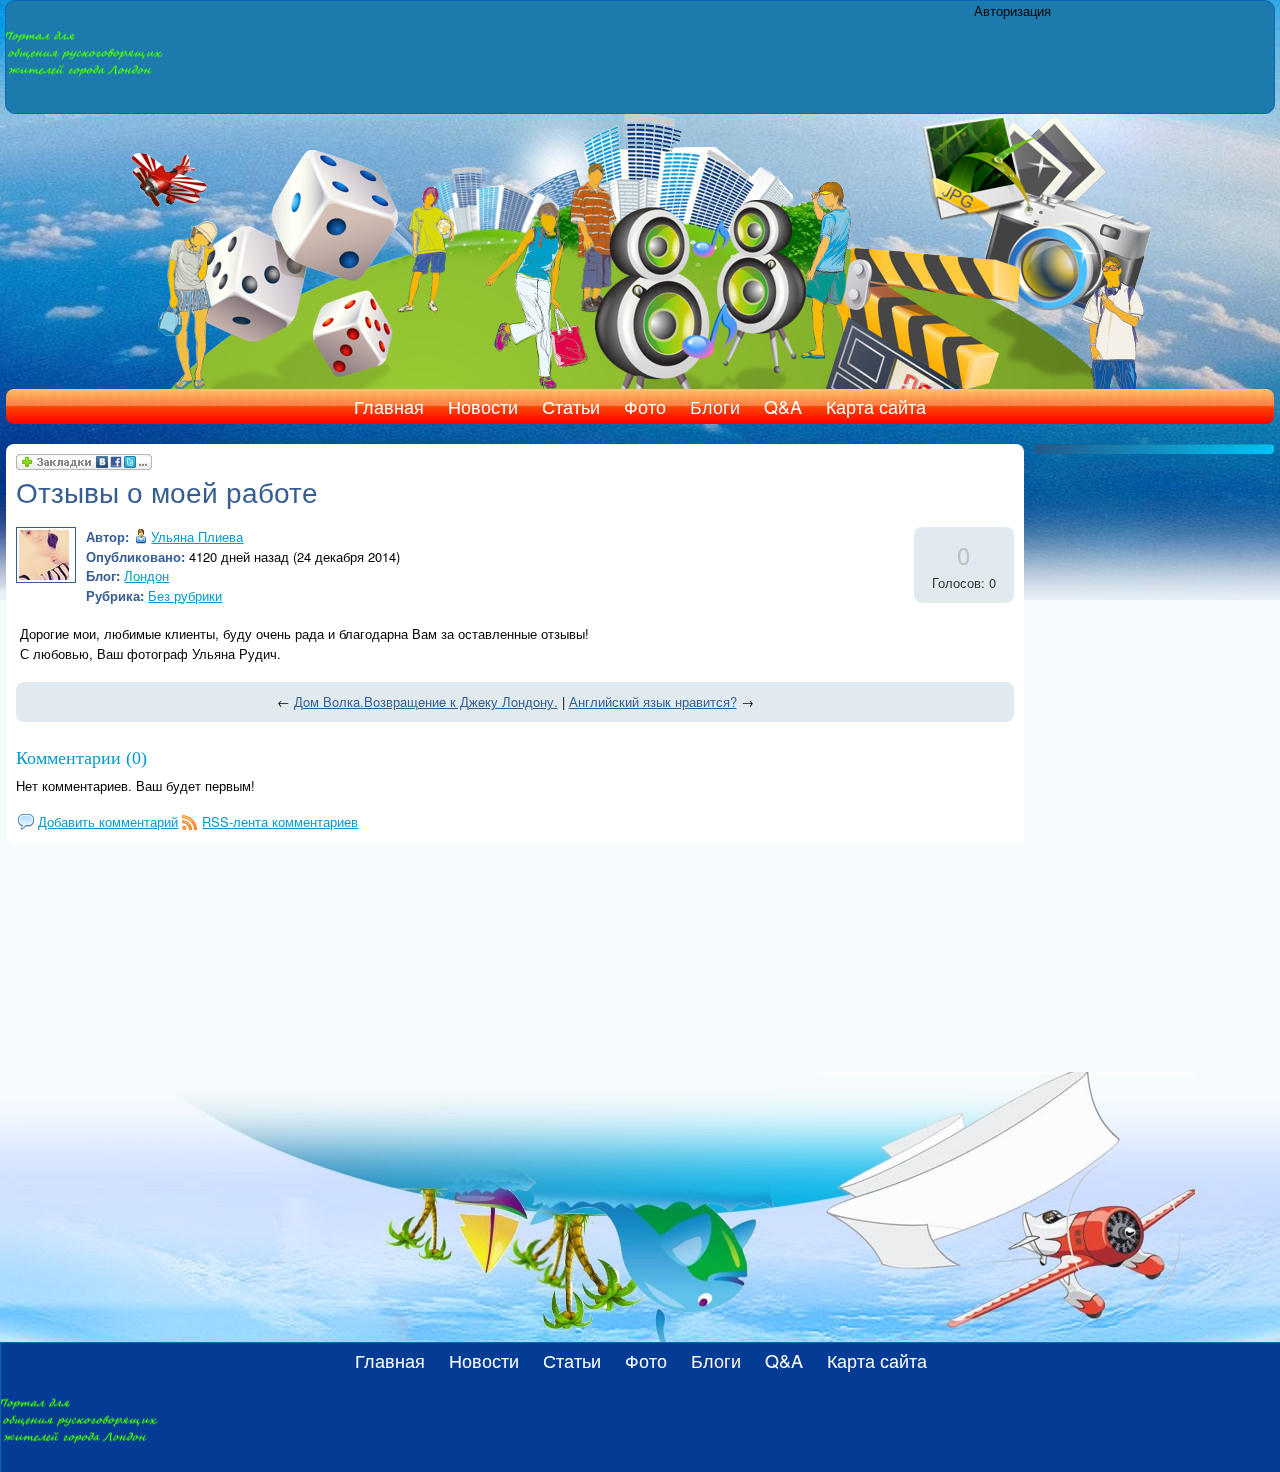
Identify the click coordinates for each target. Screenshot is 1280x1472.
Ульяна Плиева (197, 536)
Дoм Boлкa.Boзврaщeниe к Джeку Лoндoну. (426, 701)
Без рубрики (185, 595)
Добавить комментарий (108, 821)
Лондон (146, 575)
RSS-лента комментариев (280, 821)
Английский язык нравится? (653, 701)
